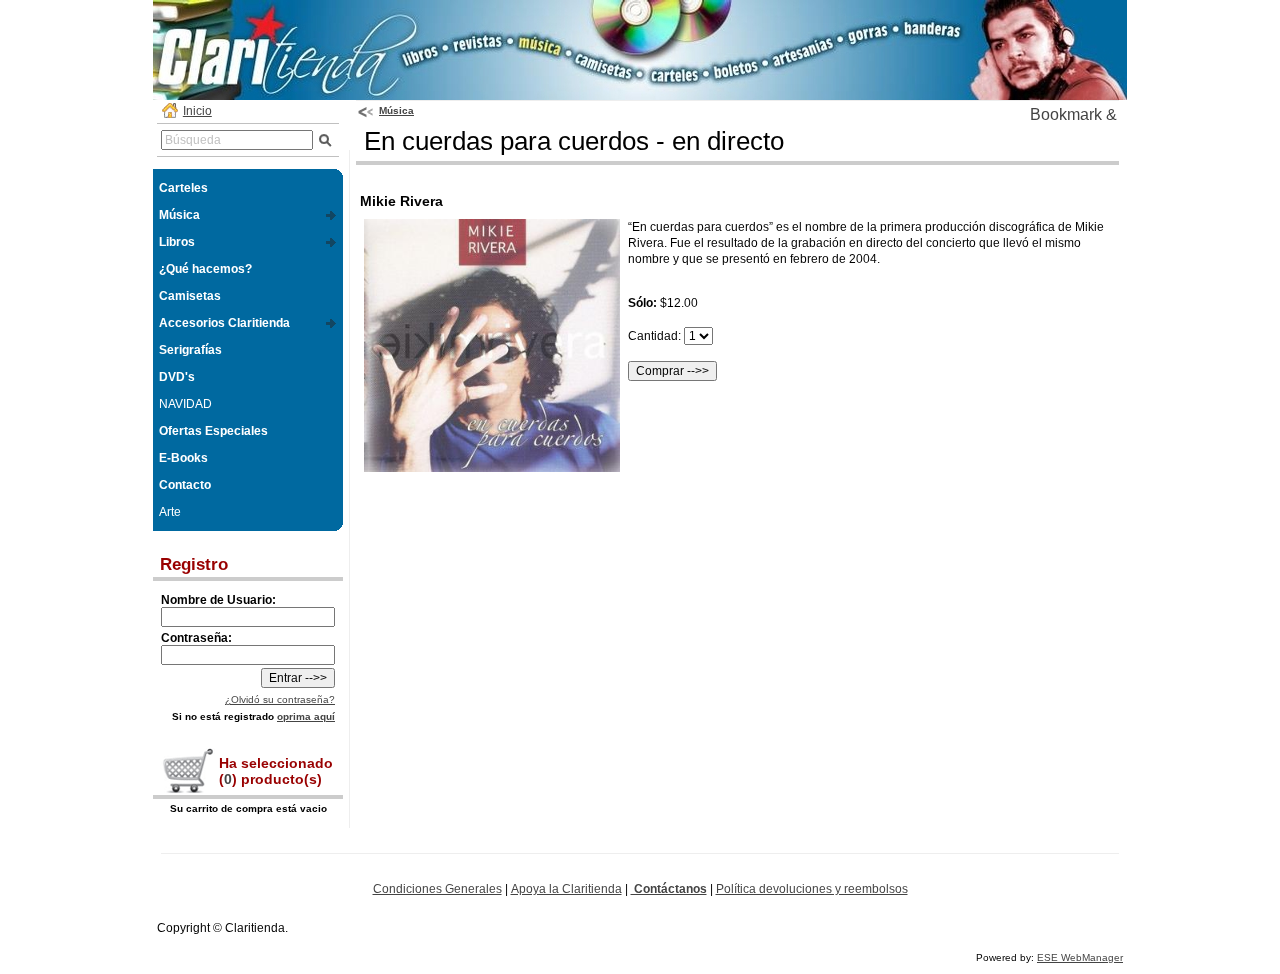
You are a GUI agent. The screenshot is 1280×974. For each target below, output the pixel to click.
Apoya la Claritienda (566, 889)
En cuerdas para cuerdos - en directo (574, 141)
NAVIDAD (185, 404)
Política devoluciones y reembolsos (812, 889)
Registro (194, 564)
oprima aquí (306, 716)
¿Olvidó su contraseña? (280, 699)
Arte (170, 512)
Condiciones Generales (437, 889)
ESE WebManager (1080, 957)
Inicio (197, 111)
